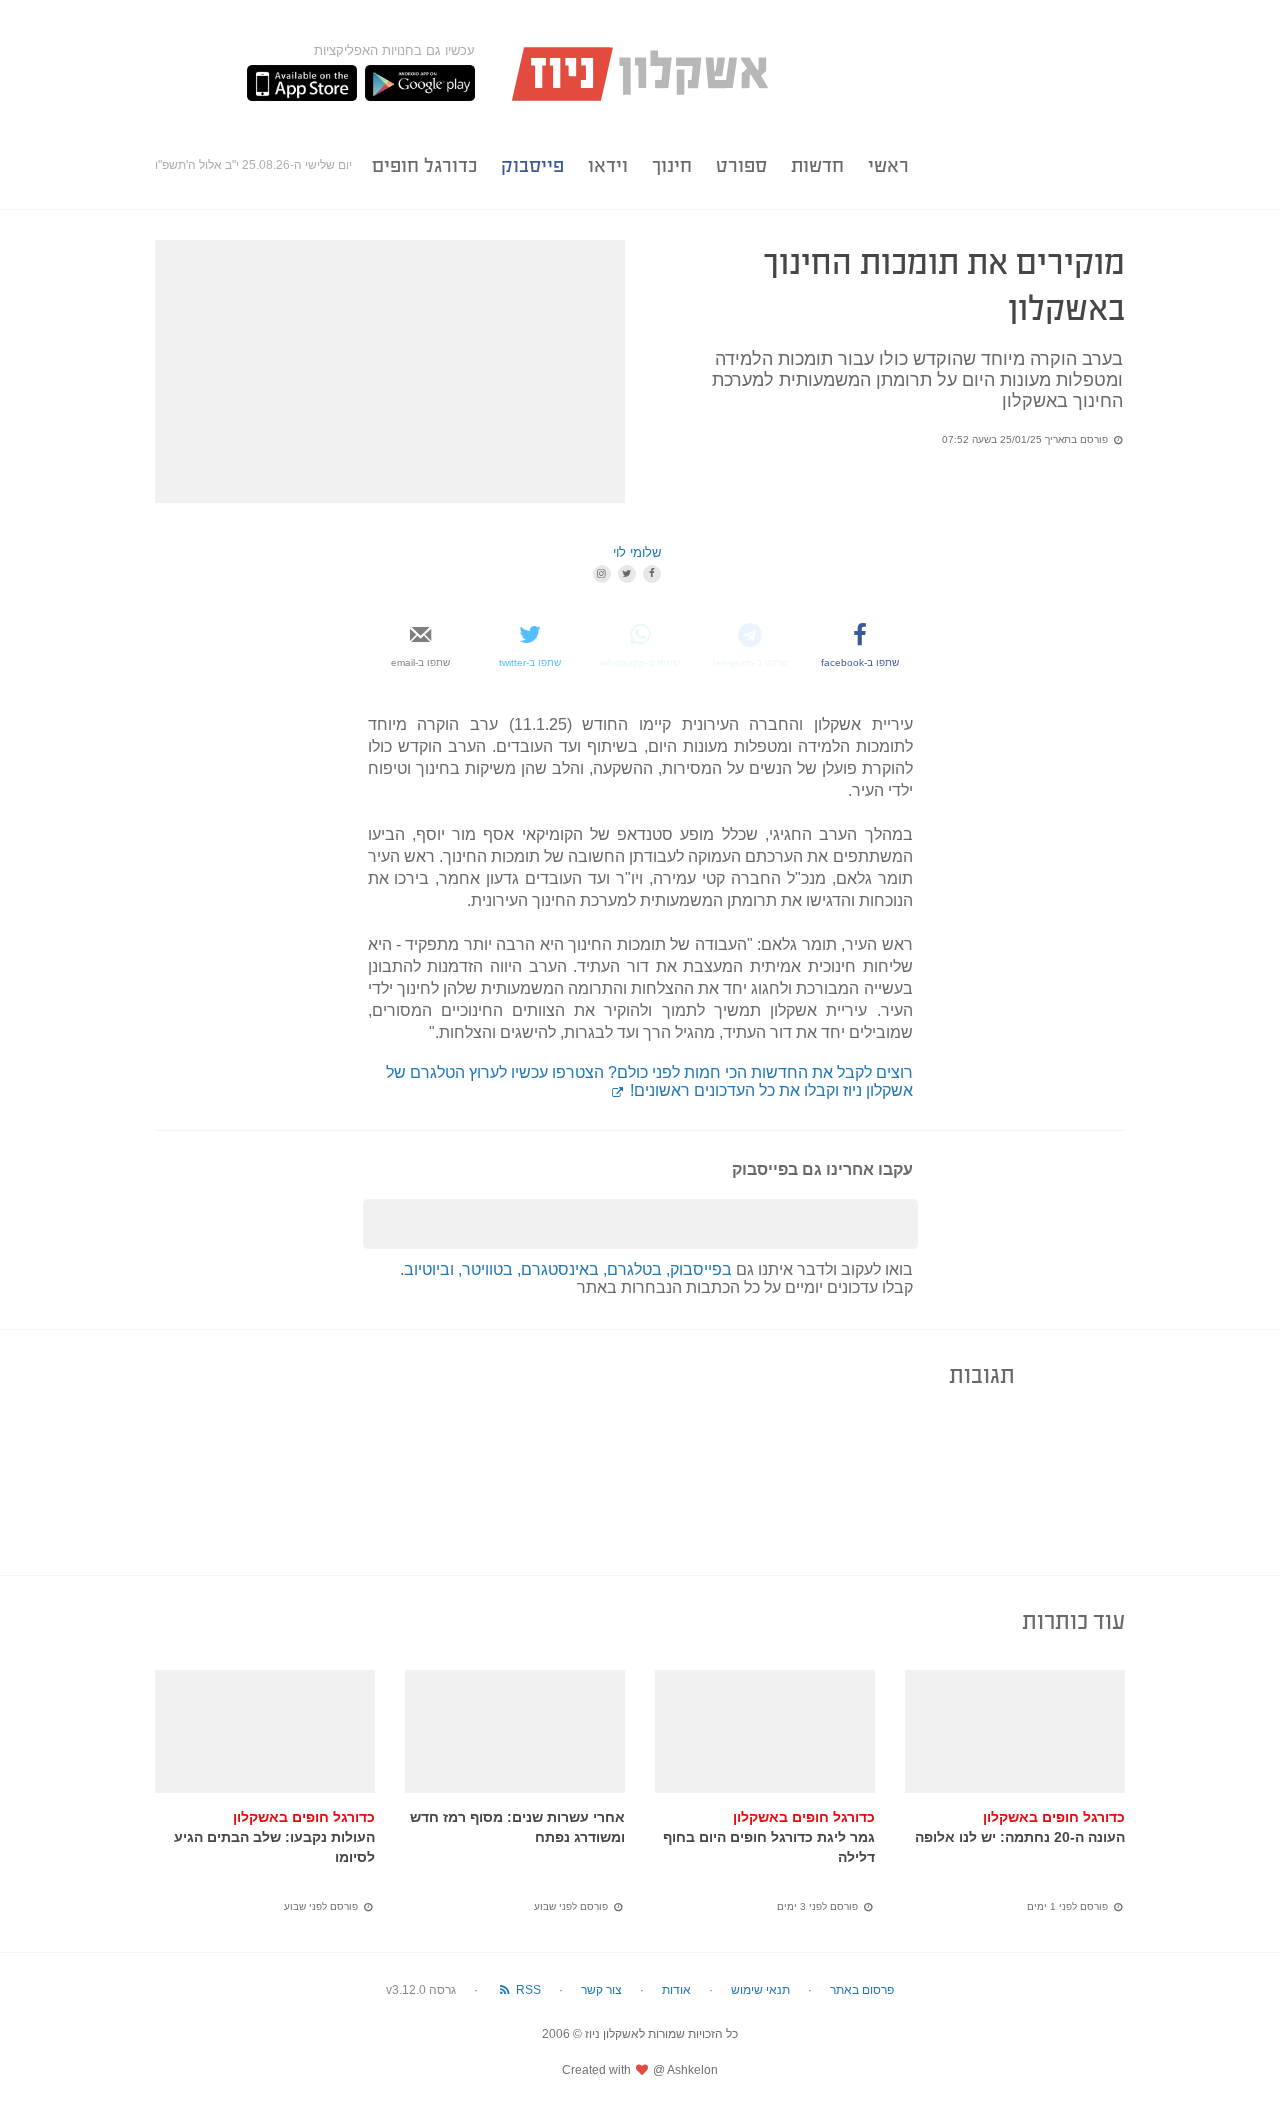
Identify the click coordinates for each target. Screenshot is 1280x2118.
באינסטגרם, (560, 1269)
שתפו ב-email (420, 662)
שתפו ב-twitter (530, 662)
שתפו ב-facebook (860, 662)
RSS (527, 1990)
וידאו (608, 165)
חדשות (817, 165)
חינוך (672, 165)
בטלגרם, (634, 1269)
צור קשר (601, 1990)
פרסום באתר (862, 1990)
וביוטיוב (431, 1269)
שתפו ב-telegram (750, 662)
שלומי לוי (637, 552)
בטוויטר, (487, 1269)
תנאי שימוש (760, 1990)
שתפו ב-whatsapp (640, 662)
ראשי (888, 165)
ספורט (741, 165)
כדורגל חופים (424, 165)
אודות (676, 1990)
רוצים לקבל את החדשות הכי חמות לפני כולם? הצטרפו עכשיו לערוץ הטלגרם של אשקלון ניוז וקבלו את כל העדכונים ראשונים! (649, 1081)
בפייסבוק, (699, 1269)
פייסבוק (532, 165)
